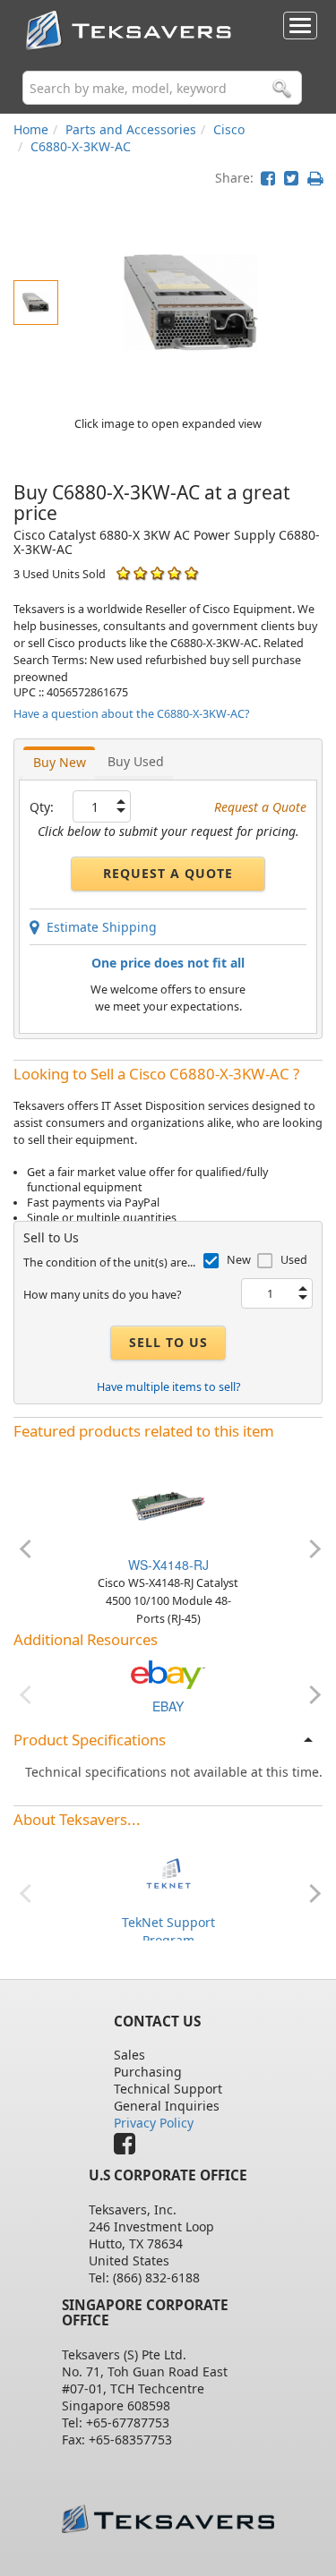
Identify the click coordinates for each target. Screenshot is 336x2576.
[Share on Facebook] (268, 178)
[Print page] (315, 178)
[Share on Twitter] (291, 178)
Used (294, 1260)
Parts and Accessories (131, 129)
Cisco (229, 129)
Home (31, 129)
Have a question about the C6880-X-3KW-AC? (131, 714)
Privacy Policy (154, 2123)
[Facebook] (129, 2148)
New (239, 1260)
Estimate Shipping (98, 927)
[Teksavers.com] (168, 2518)
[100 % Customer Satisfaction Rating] (123, 573)
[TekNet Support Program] (168, 1871)
